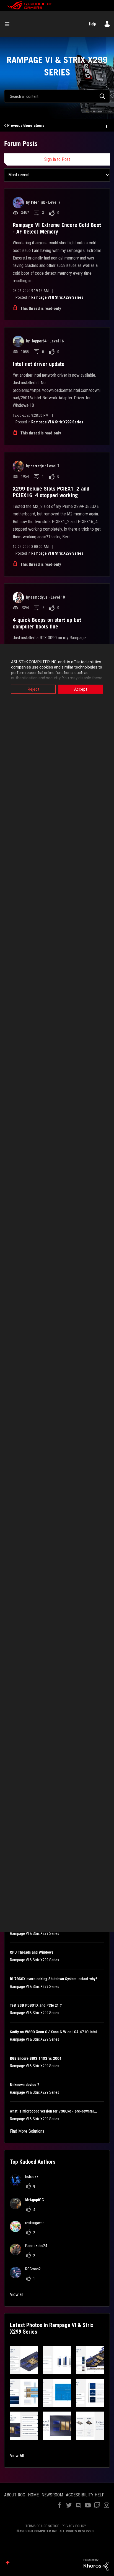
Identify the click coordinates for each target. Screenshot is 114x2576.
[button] (24, 2360)
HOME (33, 2495)
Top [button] (8, 2563)
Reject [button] (33, 689)
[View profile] (18, 203)
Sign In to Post (57, 159)
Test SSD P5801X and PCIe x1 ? (36, 2005)
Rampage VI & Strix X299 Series (57, 297)
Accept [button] (81, 689)
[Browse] (9, 24)
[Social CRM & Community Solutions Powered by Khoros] (96, 2564)
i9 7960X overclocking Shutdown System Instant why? (54, 1979)
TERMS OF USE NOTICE (42, 2526)
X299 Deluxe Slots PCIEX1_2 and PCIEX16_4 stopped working (51, 492)
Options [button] (106, 126)
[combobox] (57, 96)
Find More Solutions (27, 2131)
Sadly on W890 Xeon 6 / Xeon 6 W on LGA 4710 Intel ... (56, 2032)
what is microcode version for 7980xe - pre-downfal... (54, 2111)
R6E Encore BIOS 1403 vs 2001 (36, 2058)
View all (17, 2295)
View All (17, 2456)
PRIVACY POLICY (74, 2526)
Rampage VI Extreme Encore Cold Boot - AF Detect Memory (57, 228)
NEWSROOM (52, 2495)
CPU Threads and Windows (32, 1952)
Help (93, 24)
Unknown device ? (24, 2085)
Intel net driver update (39, 364)
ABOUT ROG (15, 2495)
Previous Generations (26, 125)
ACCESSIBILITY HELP (85, 2495)
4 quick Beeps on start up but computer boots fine (47, 623)
